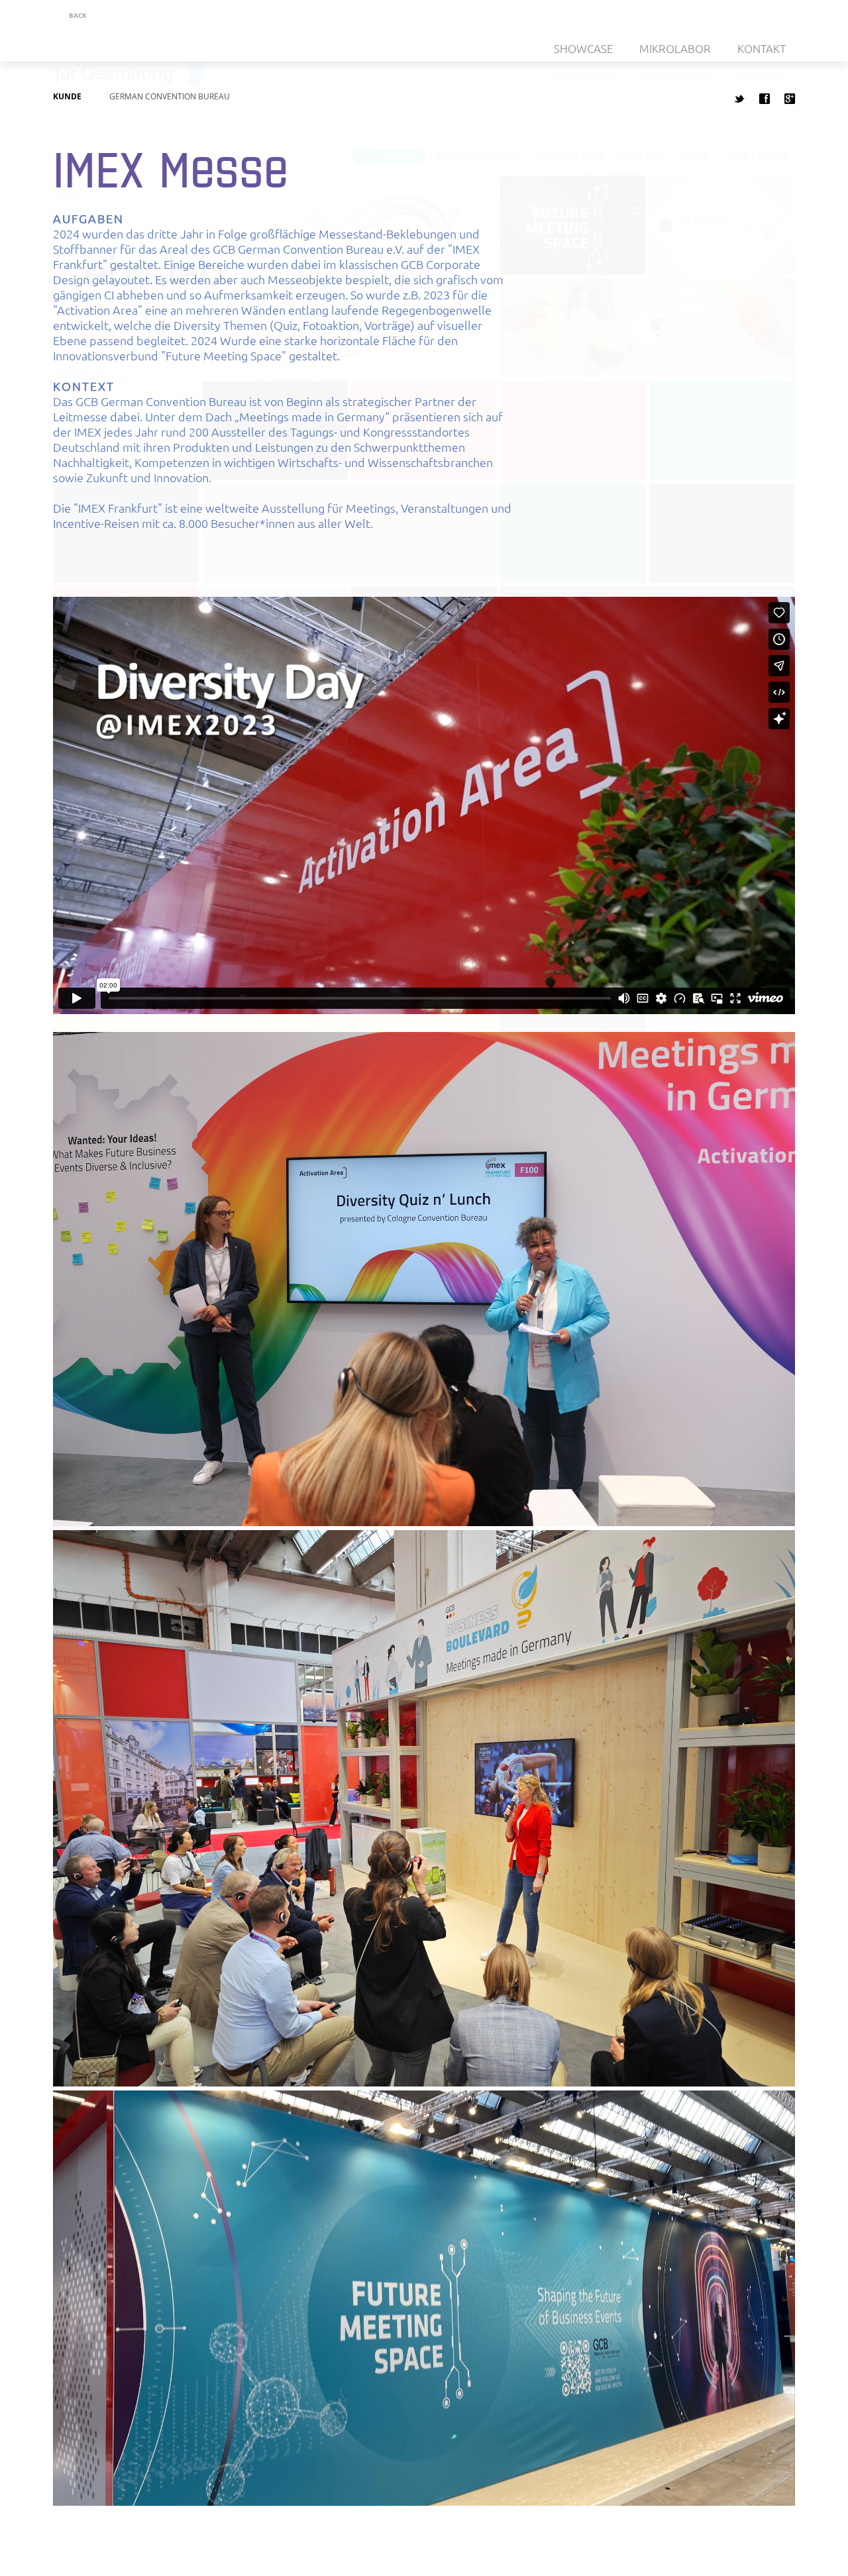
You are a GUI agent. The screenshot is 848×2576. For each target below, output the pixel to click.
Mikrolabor (675, 48)
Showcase (583, 48)
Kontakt (762, 48)
